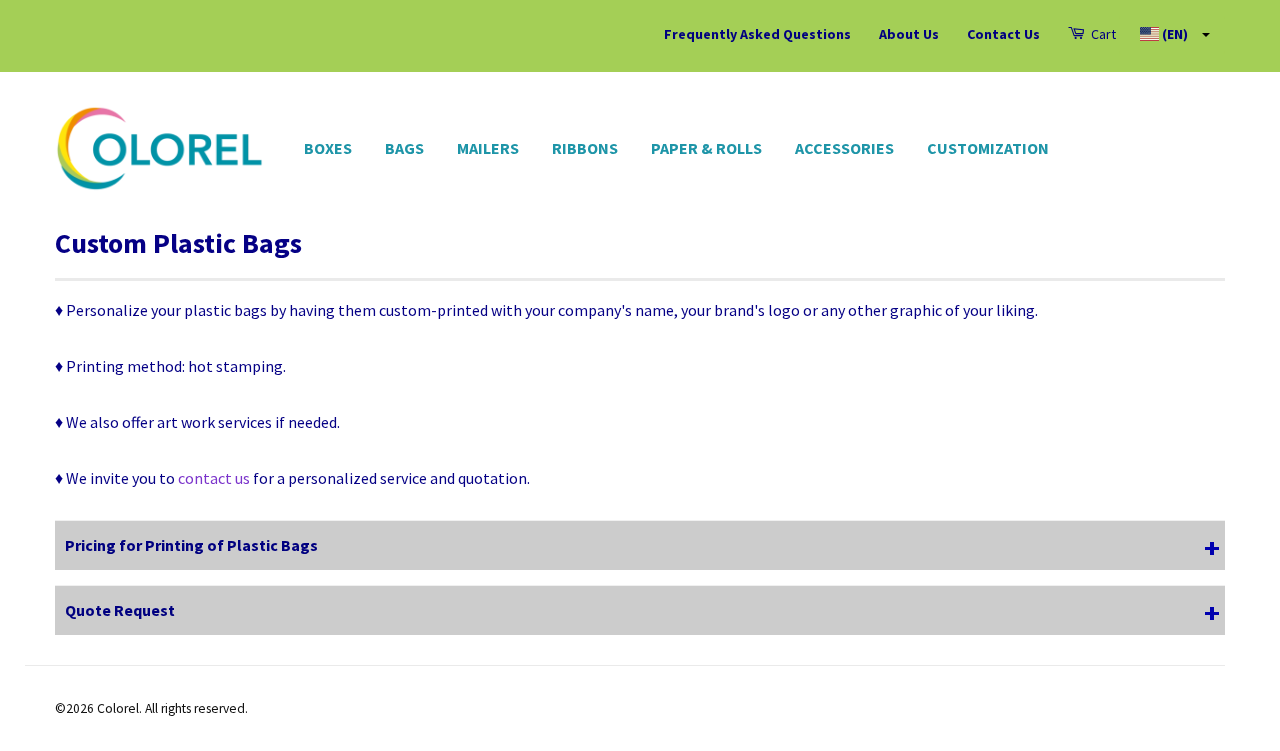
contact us (214, 478)
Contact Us (1003, 34)
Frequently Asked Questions (757, 34)
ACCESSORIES (844, 148)
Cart (1102, 34)
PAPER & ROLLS (706, 148)
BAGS (404, 148)
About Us (909, 34)
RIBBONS (585, 148)
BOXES (328, 148)
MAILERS (488, 148)
